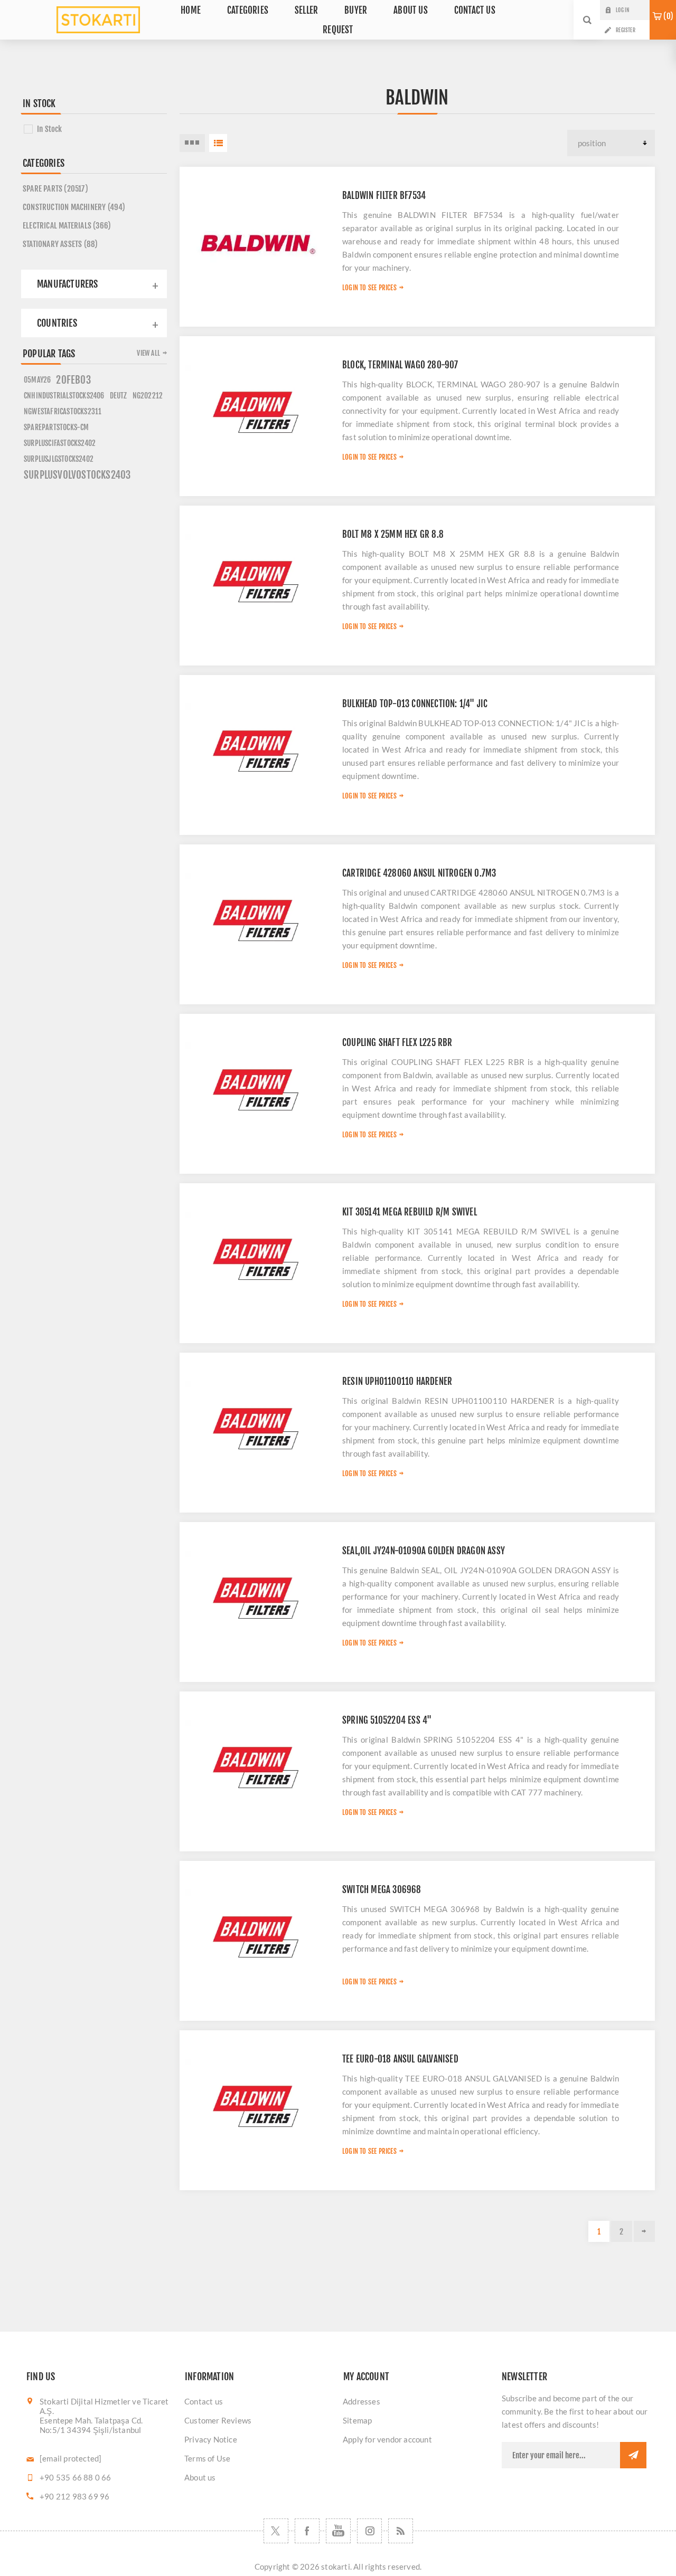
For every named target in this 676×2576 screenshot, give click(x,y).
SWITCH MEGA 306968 (382, 1890)
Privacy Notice (211, 2439)
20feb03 (73, 380)
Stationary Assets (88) (60, 244)
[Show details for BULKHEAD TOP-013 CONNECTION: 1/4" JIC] (256, 751)
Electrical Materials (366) (67, 226)
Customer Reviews (218, 2420)
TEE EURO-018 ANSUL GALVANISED (400, 2059)
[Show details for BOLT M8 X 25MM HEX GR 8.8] (256, 582)
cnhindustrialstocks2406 (64, 396)
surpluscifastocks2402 (60, 443)
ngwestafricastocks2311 (63, 411)
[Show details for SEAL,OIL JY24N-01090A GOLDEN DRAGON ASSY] (256, 1598)
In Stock (50, 129)
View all (148, 353)
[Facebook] (307, 2531)
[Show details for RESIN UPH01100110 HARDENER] (256, 1429)
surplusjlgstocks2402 (59, 459)
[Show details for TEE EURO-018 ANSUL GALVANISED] (256, 2106)
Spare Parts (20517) (55, 189)
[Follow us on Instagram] (369, 2531)
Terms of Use (207, 2458)
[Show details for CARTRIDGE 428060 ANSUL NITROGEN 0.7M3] (256, 920)
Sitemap (357, 2420)
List (218, 143)
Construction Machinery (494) (74, 207)
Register (626, 30)
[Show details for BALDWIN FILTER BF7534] (256, 243)
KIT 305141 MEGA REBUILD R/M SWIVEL (410, 1212)
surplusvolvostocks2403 (77, 475)
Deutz (119, 396)
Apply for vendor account (387, 2439)
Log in (622, 10)
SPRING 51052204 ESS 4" (387, 1720)
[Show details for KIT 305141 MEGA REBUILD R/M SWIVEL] (256, 1259)
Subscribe (633, 2455)
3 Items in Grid (192, 143)
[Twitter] (276, 2531)
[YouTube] (338, 2531)
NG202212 (148, 396)
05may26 (37, 380)
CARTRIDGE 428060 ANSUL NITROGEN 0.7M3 (419, 873)
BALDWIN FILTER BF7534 (384, 196)
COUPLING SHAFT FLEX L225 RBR (397, 1043)
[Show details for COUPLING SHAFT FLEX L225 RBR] (256, 1090)
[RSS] (401, 2531)
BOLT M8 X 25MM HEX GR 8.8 (393, 534)
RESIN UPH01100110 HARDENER (397, 1381)
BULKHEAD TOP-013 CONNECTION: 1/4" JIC (415, 704)
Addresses (362, 2401)
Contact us (204, 2401)
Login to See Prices (369, 288)
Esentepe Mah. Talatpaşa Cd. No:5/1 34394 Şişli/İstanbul (91, 2425)
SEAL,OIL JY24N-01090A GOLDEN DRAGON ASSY (424, 1551)
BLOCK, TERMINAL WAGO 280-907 (400, 365)
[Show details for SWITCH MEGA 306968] (256, 1937)
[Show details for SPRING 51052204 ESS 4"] (256, 1767)
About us (200, 2477)
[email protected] (71, 2458)
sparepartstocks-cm (57, 427)
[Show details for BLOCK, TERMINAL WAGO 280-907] (256, 412)
